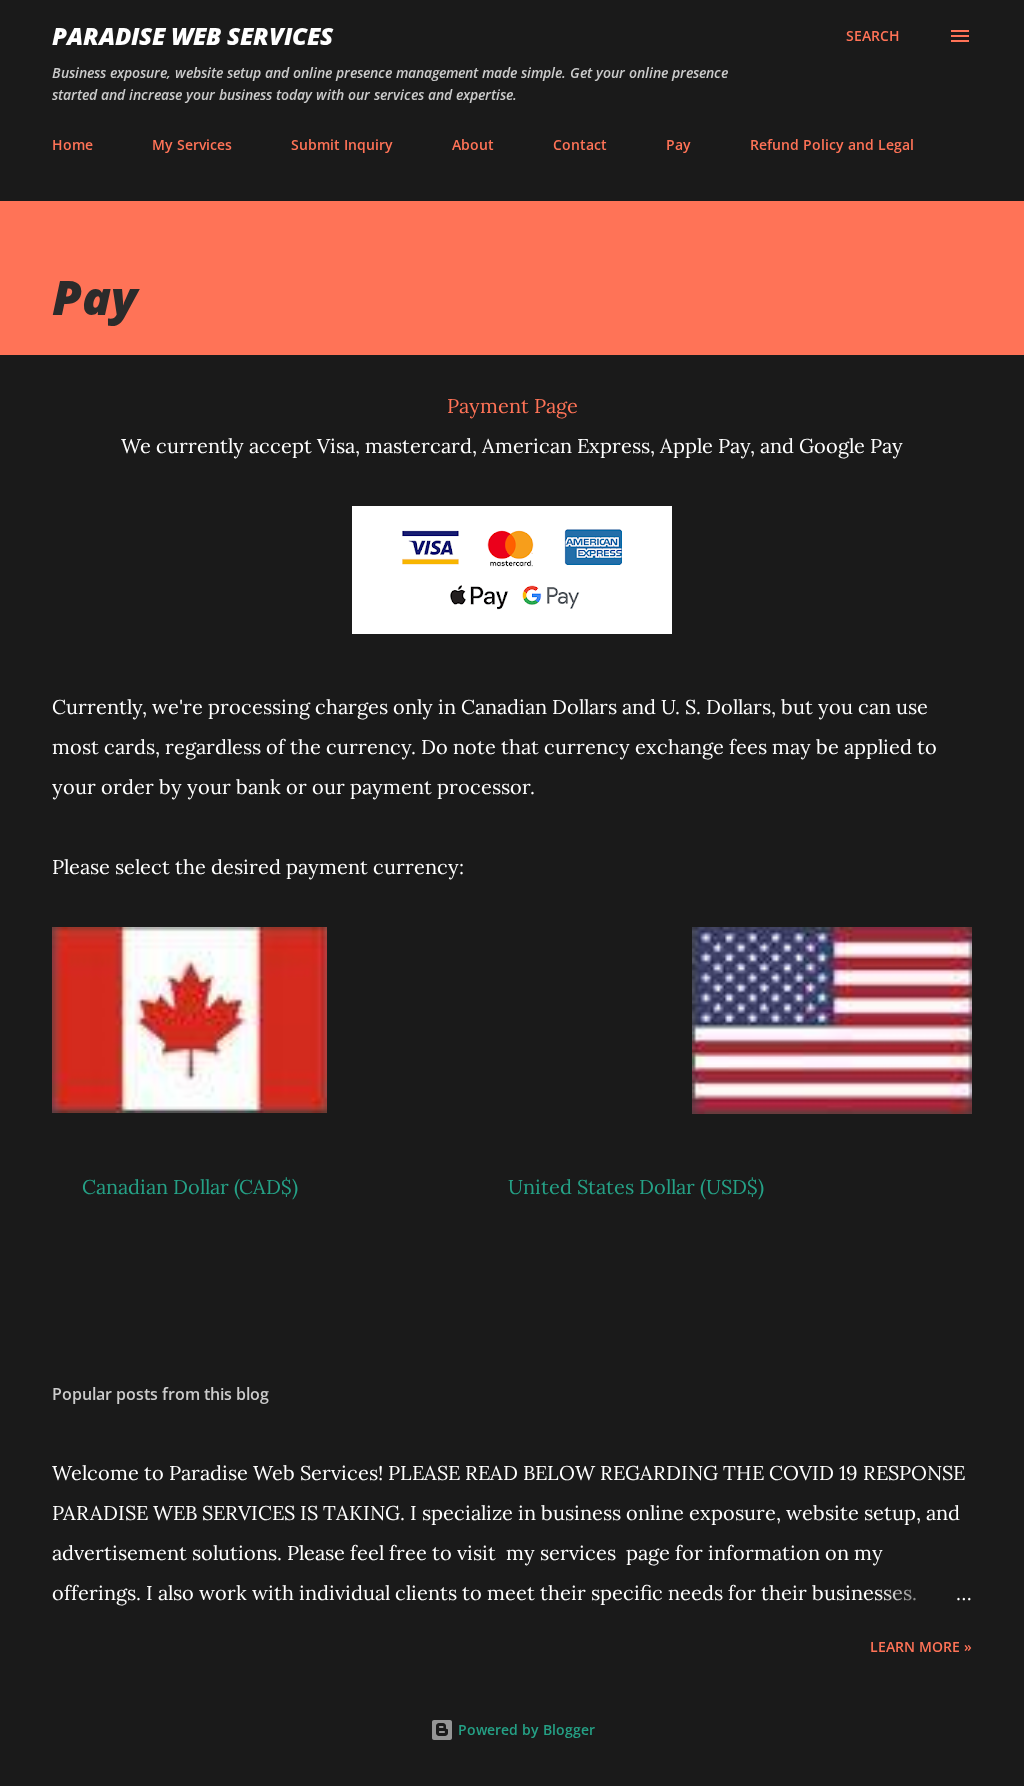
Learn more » (921, 1646)
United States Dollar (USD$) (636, 1186)
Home (72, 144)
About (473, 144)
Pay (678, 144)
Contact (580, 144)
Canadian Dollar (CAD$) (192, 1186)
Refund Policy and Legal (832, 144)
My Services (192, 144)
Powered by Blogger (524, 1729)
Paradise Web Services (192, 35)
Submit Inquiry (342, 144)
